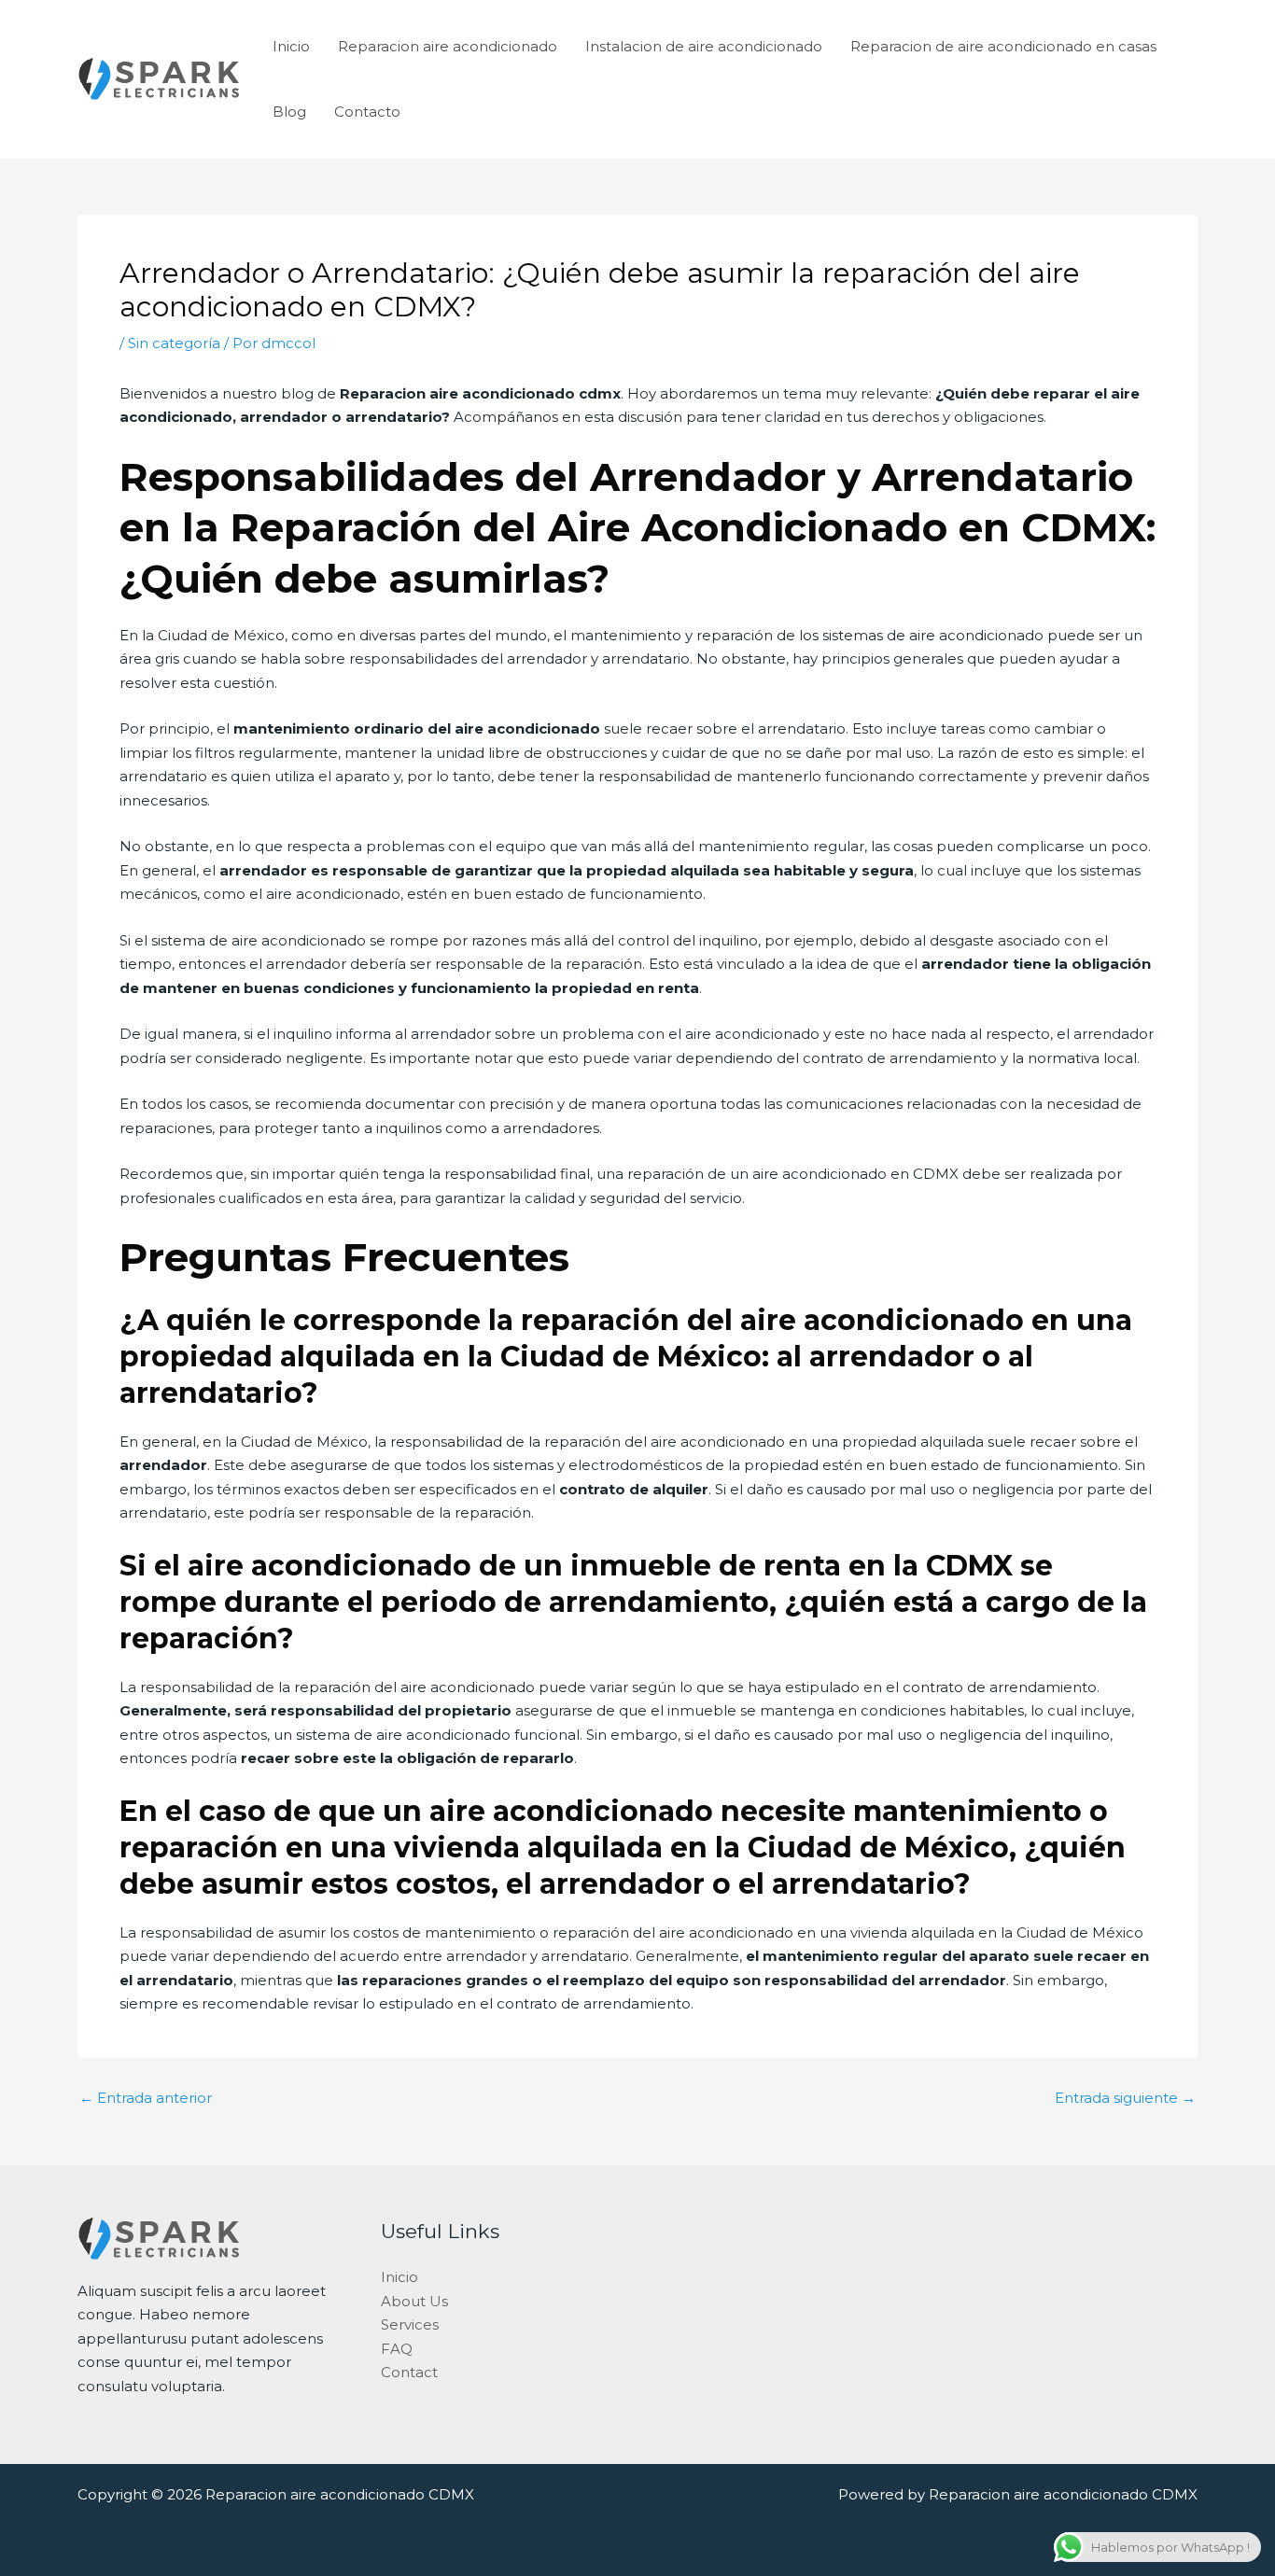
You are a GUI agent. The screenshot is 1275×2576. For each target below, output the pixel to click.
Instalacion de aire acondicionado (704, 46)
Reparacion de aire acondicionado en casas (1003, 46)
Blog (289, 112)
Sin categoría (174, 343)
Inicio (291, 46)
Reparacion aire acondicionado (448, 46)
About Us (414, 2301)
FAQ (397, 2349)
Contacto (367, 112)
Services (410, 2324)
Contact (409, 2372)
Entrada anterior (146, 2098)
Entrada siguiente (1125, 2098)
